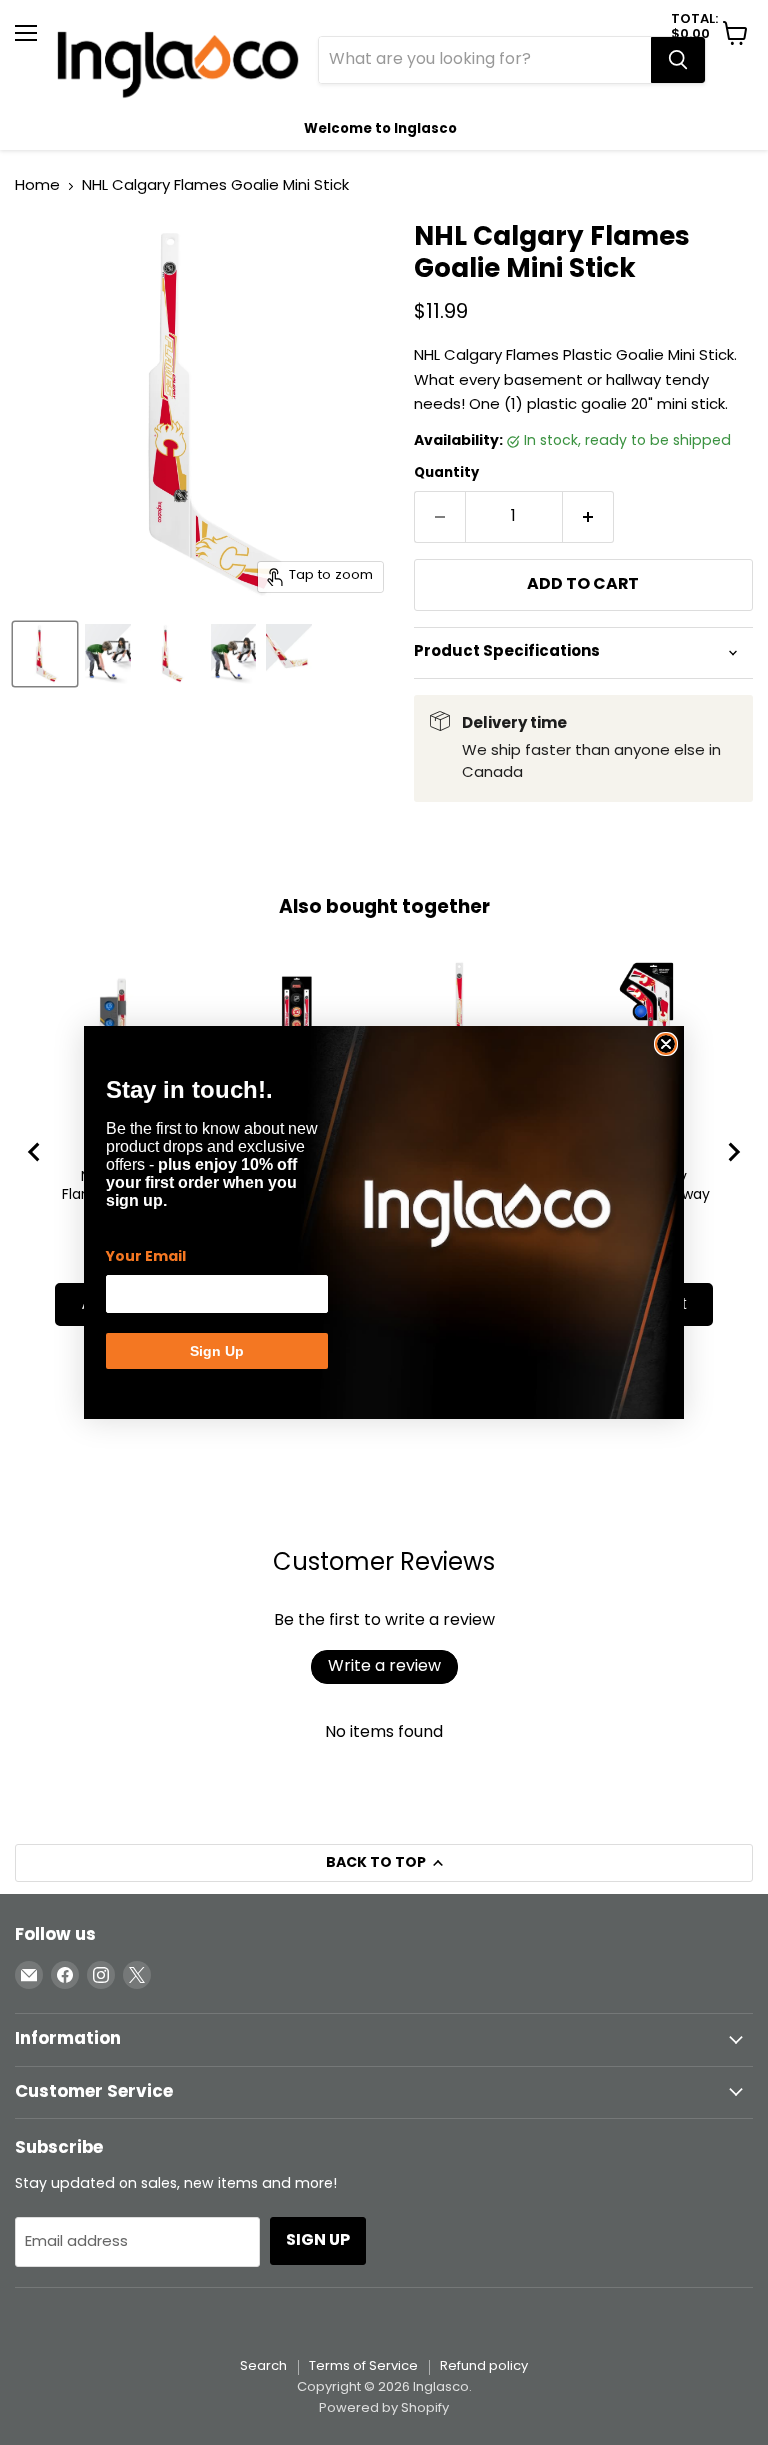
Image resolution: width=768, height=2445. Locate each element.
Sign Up (217, 1351)
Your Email (146, 1257)
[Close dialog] (666, 1044)
